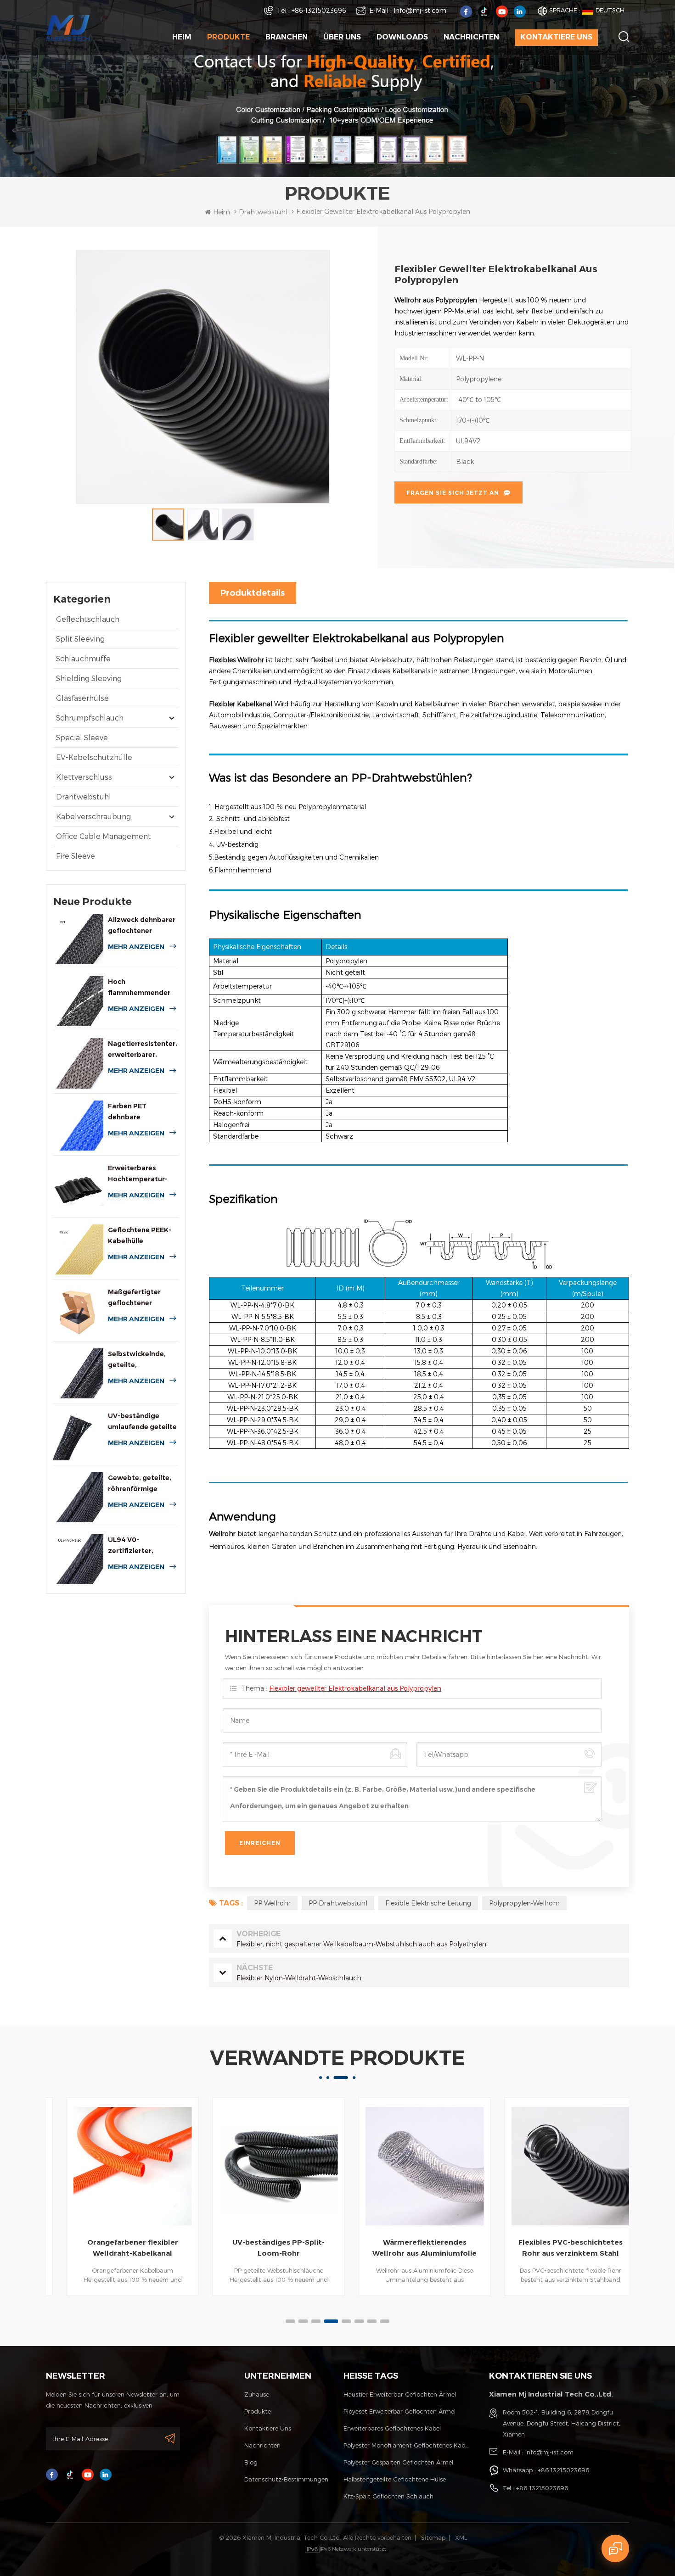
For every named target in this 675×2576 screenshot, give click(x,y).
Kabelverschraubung (93, 816)
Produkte (228, 37)
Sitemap (433, 2537)
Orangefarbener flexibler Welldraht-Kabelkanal (119, 2248)
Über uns (342, 37)
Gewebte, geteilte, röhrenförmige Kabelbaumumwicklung (143, 1484)
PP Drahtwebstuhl (338, 1903)
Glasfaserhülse (82, 698)
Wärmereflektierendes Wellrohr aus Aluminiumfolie (411, 2248)
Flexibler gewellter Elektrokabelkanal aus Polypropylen (355, 1688)
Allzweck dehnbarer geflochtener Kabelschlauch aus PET (142, 926)
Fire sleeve (76, 856)
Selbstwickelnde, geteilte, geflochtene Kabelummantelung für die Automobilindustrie (141, 1360)
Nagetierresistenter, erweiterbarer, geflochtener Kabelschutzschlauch (143, 1050)
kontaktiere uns (556, 37)
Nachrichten (471, 37)
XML (461, 2537)
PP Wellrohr (272, 1903)
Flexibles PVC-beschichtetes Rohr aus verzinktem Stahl (557, 2248)
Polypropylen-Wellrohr (524, 1903)
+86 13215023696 (563, 2470)
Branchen (287, 37)
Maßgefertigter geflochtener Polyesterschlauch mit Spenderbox (139, 1298)
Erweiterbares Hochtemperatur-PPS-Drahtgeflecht (140, 1174)
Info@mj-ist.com (420, 10)
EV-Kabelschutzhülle (94, 757)
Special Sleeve (82, 737)
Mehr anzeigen (136, 947)
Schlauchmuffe (83, 658)
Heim (182, 37)
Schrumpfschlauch (90, 718)
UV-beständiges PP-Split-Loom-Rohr (265, 2248)
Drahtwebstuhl (84, 796)
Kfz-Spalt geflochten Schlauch (388, 2496)
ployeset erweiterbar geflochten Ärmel (399, 2411)
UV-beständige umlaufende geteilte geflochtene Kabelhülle (142, 1422)
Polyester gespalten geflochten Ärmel (398, 2462)
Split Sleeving (80, 639)
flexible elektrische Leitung (428, 1903)
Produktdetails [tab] (253, 593)
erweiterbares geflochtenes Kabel (392, 2428)
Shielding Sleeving (89, 678)
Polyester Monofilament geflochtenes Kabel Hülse (407, 2445)
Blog (251, 2462)
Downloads (402, 37)
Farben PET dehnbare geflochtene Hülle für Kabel (138, 1112)
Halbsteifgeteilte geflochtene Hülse (395, 2479)
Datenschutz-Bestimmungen (286, 2479)
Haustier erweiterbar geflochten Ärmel (400, 2394)
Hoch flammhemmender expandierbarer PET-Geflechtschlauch (143, 988)
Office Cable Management (104, 836)
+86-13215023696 (319, 10)
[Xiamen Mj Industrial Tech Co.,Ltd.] (68, 27)
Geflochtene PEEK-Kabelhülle (140, 1235)
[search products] (624, 36)
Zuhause (257, 2394)
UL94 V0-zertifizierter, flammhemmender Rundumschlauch (139, 1546)
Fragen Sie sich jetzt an (453, 493)
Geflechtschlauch (88, 619)
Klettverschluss (84, 777)
